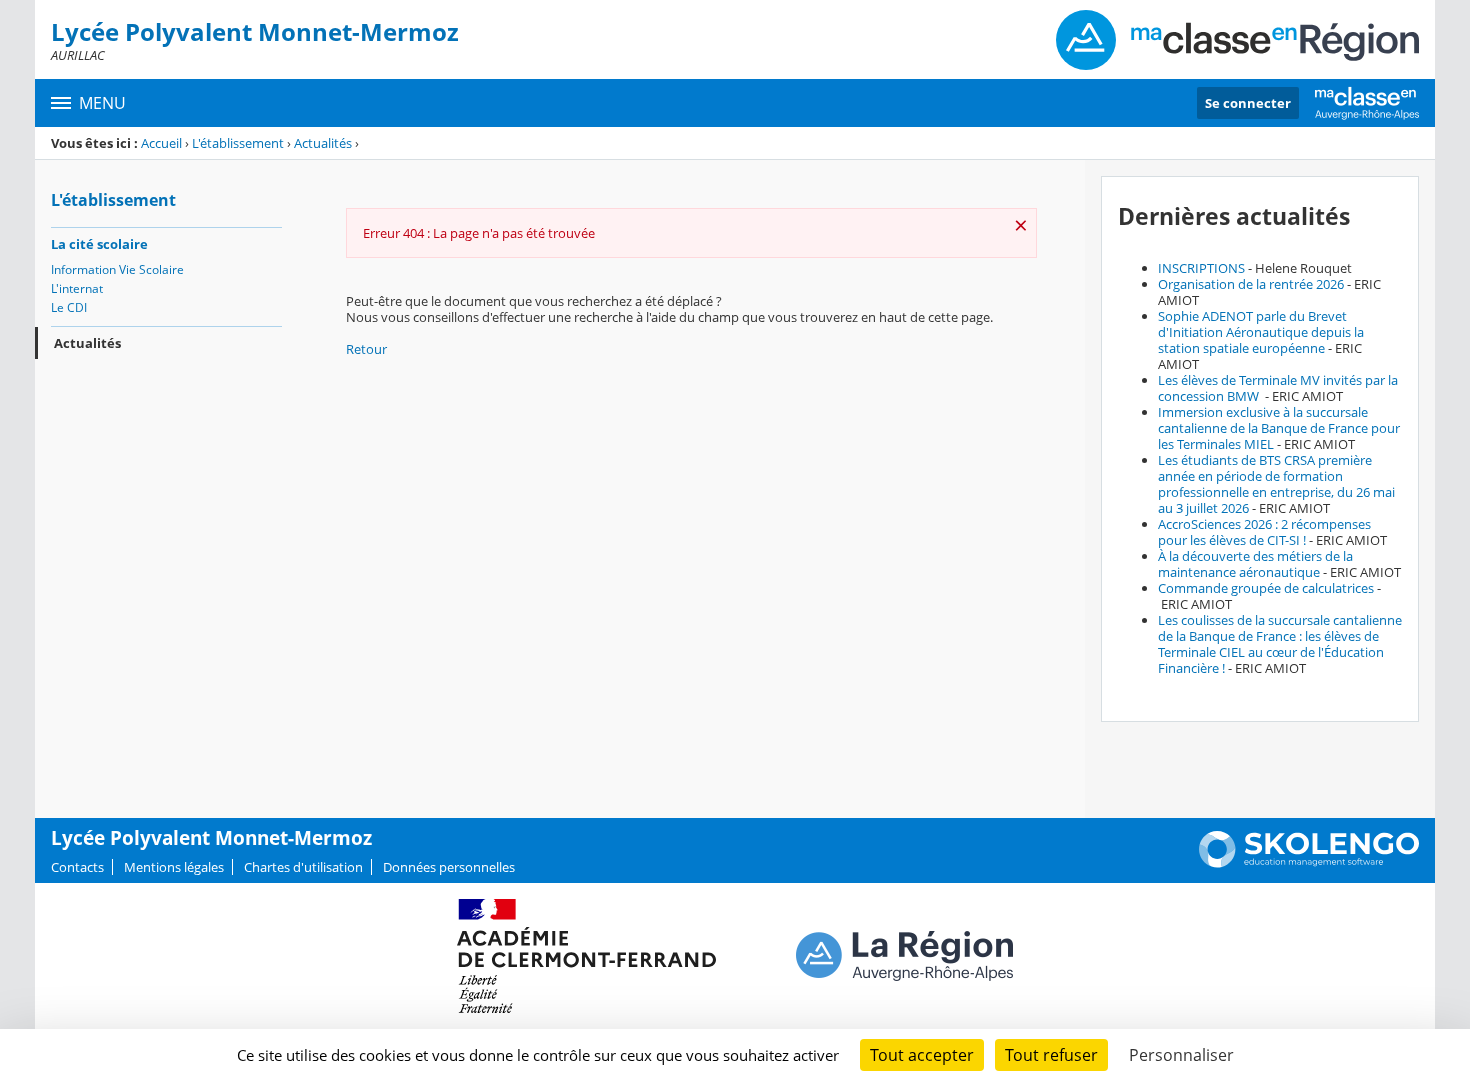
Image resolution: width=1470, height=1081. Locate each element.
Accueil (161, 143)
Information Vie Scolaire (117, 269)
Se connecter (1248, 103)
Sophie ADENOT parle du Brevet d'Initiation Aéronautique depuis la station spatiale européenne (1261, 332)
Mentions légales (174, 867)
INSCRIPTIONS (1201, 268)
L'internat (77, 288)
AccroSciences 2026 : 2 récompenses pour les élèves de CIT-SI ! (1264, 532)
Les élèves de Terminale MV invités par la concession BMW (1278, 388)
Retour (366, 349)
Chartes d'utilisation (303, 867)
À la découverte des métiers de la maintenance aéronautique (1255, 564)
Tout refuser (1051, 1055)
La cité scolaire (99, 244)
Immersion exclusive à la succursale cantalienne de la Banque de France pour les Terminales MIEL (1279, 428)
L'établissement (238, 143)
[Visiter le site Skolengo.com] (1309, 863)
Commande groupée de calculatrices (1266, 588)
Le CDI (69, 307)
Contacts (77, 867)
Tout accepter (922, 1055)
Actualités (323, 143)
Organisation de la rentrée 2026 (1251, 284)
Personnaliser (1181, 1055)
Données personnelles (449, 867)
